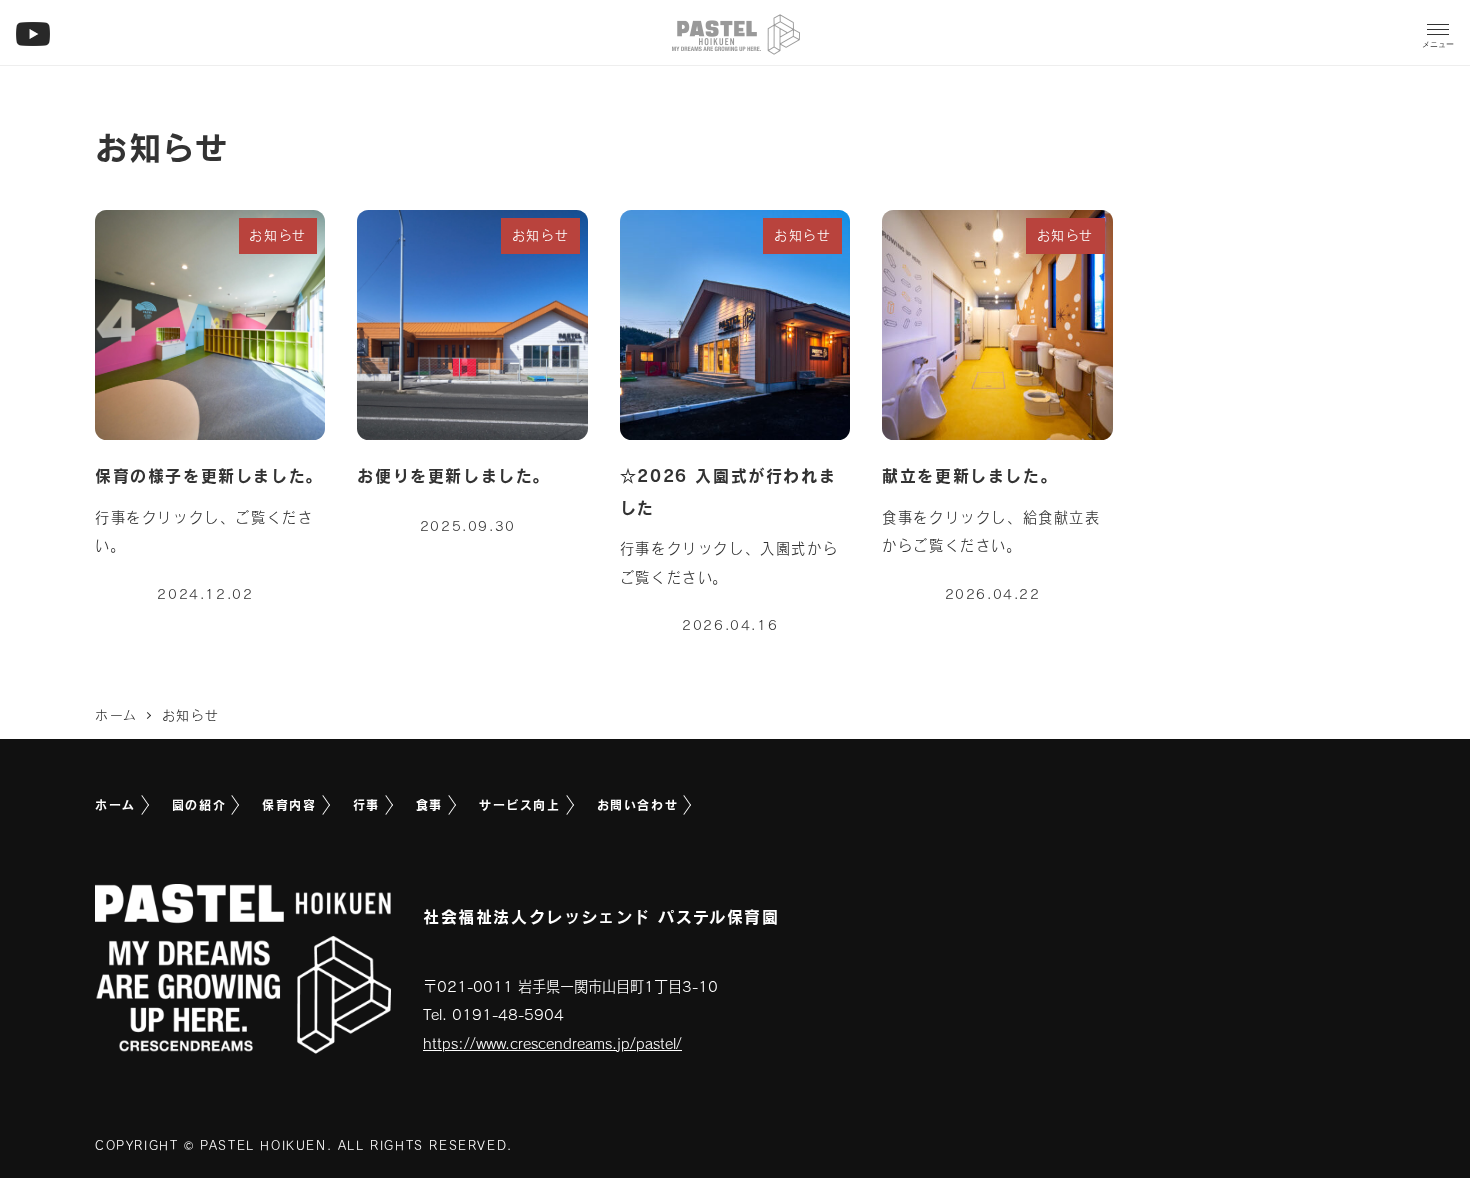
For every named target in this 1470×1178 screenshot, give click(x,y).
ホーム (115, 805)
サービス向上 (520, 805)
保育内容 (289, 805)
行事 (366, 805)
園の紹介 (199, 805)
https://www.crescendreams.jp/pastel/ (552, 1043)
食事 (429, 805)
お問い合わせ (638, 805)
